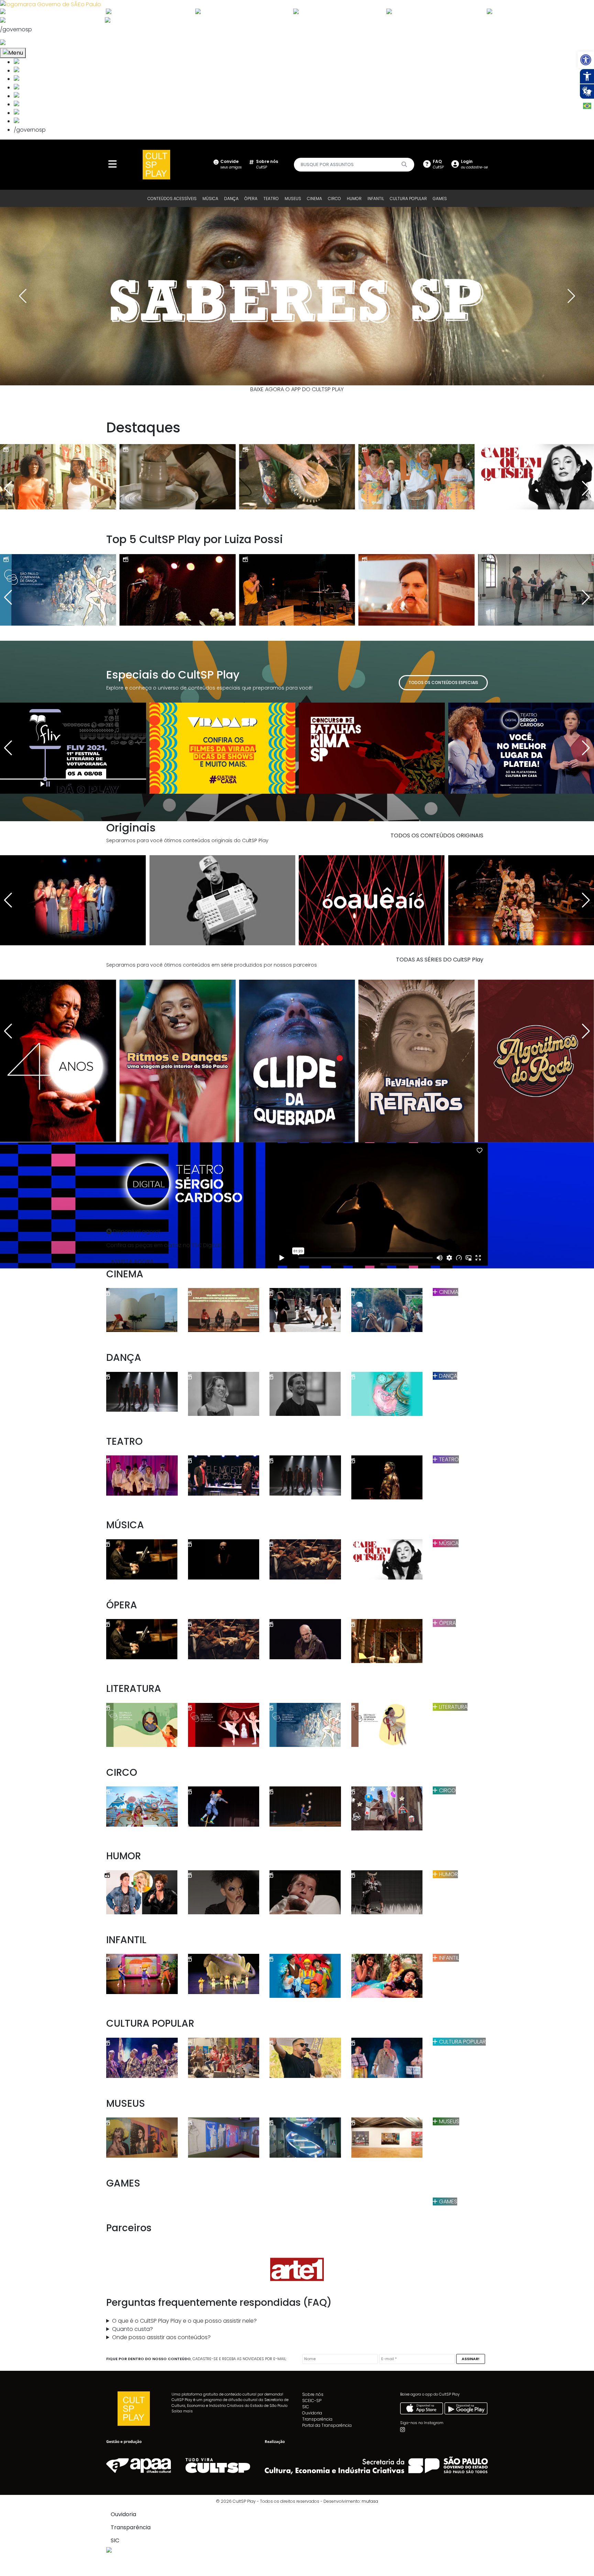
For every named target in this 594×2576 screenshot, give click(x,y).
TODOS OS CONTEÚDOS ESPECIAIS (443, 682)
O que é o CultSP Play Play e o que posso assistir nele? (184, 2321)
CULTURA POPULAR (408, 199)
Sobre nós (313, 2394)
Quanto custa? (133, 2329)
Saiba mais (182, 2411)
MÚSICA (210, 199)
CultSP (267, 164)
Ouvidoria (312, 2413)
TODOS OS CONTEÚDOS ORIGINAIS (437, 835)
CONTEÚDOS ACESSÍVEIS (172, 199)
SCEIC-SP (312, 2401)
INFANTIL (376, 199)
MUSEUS (293, 199)
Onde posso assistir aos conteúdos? (161, 2337)
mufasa (370, 2501)
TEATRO (271, 199)
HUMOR (354, 199)
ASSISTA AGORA (132, 1261)
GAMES (440, 199)
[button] (586, 60)
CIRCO (334, 199)
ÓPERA (251, 199)
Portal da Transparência (327, 2425)
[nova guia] (29, 43)
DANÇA (231, 199)
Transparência (317, 2419)
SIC (306, 2407)
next (572, 296)
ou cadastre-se (474, 164)
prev (22, 296)
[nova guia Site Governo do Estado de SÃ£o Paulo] (51, 4)
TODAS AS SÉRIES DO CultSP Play (440, 960)
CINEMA (315, 199)
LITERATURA (453, 1707)
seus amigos (231, 164)
